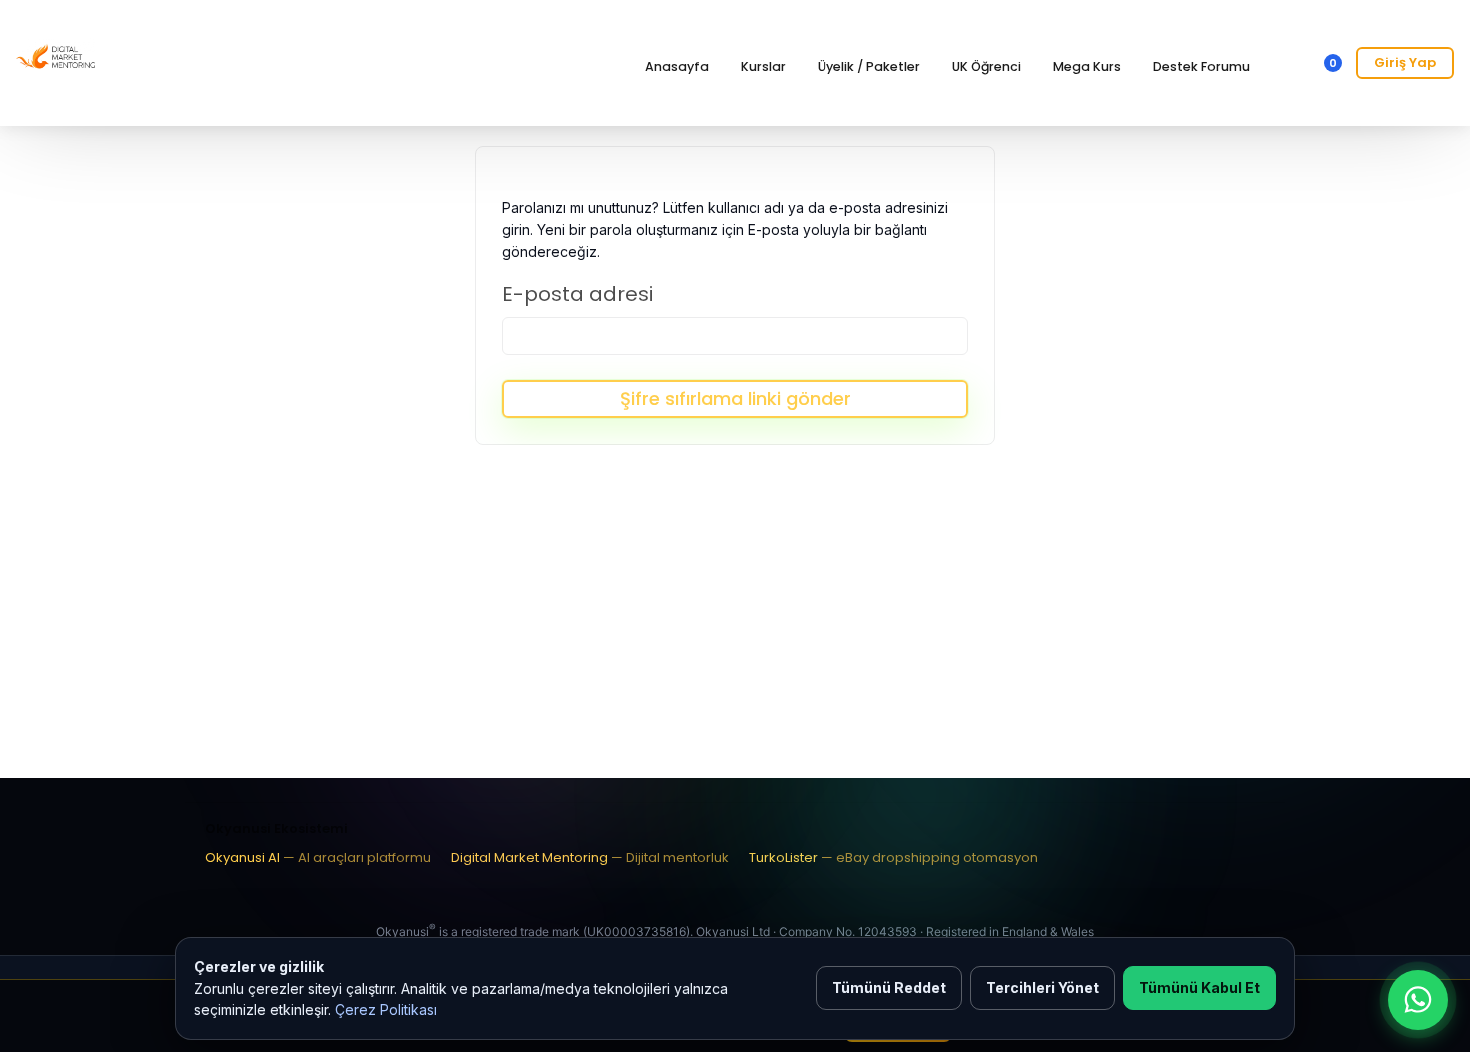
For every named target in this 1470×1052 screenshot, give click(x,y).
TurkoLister (893, 857)
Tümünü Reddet (889, 987)
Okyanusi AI (318, 857)
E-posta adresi (577, 294)
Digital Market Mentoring (590, 857)
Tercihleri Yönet (1042, 987)
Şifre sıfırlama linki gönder (735, 398)
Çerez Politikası (386, 1009)
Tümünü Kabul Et (1199, 987)
